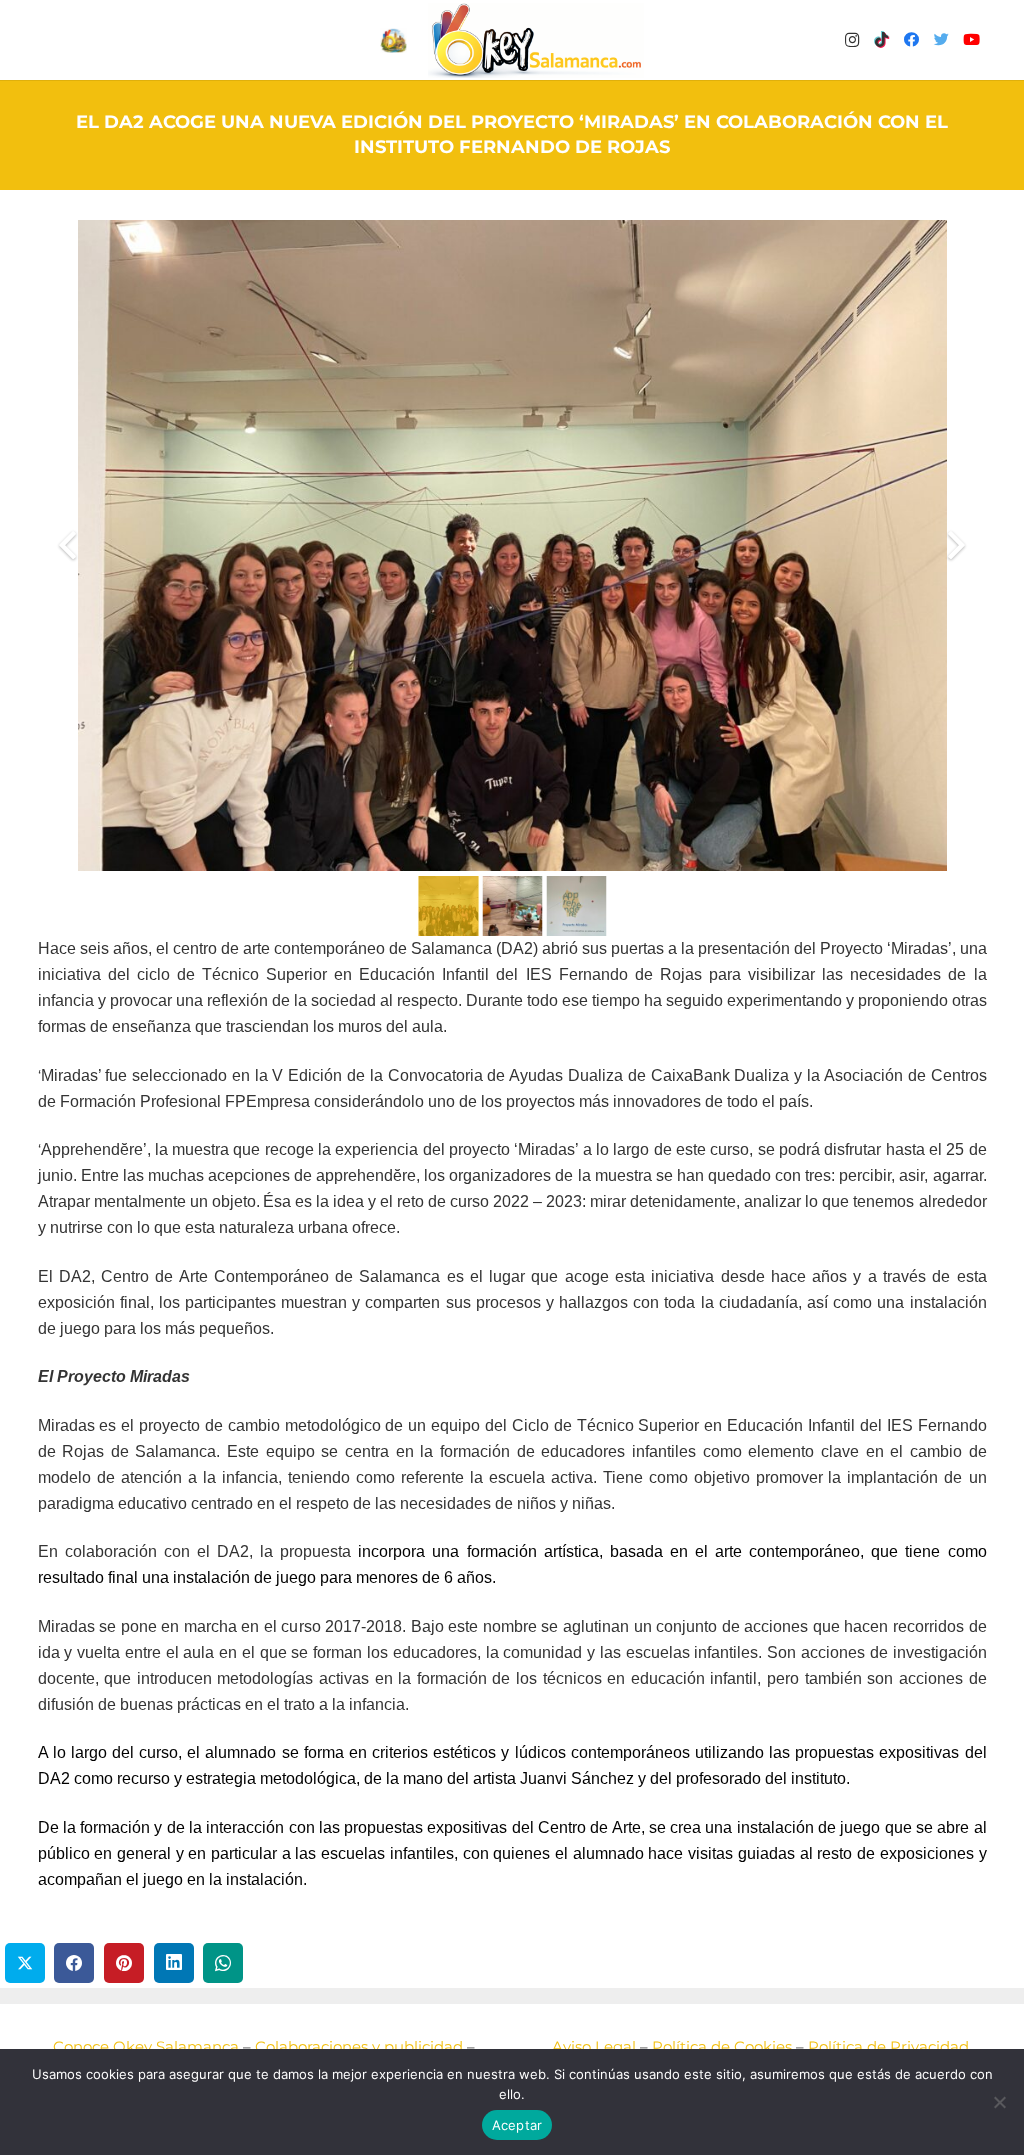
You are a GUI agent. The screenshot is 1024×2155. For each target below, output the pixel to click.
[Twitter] (942, 40)
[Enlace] (536, 40)
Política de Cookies (722, 2046)
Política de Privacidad (888, 2046)
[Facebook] (912, 40)
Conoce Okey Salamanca (146, 2046)
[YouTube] (972, 40)
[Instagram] (852, 40)
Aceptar (517, 2125)
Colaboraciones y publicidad (359, 2046)
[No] (999, 2102)
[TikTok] (882, 40)
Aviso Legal (594, 2046)
